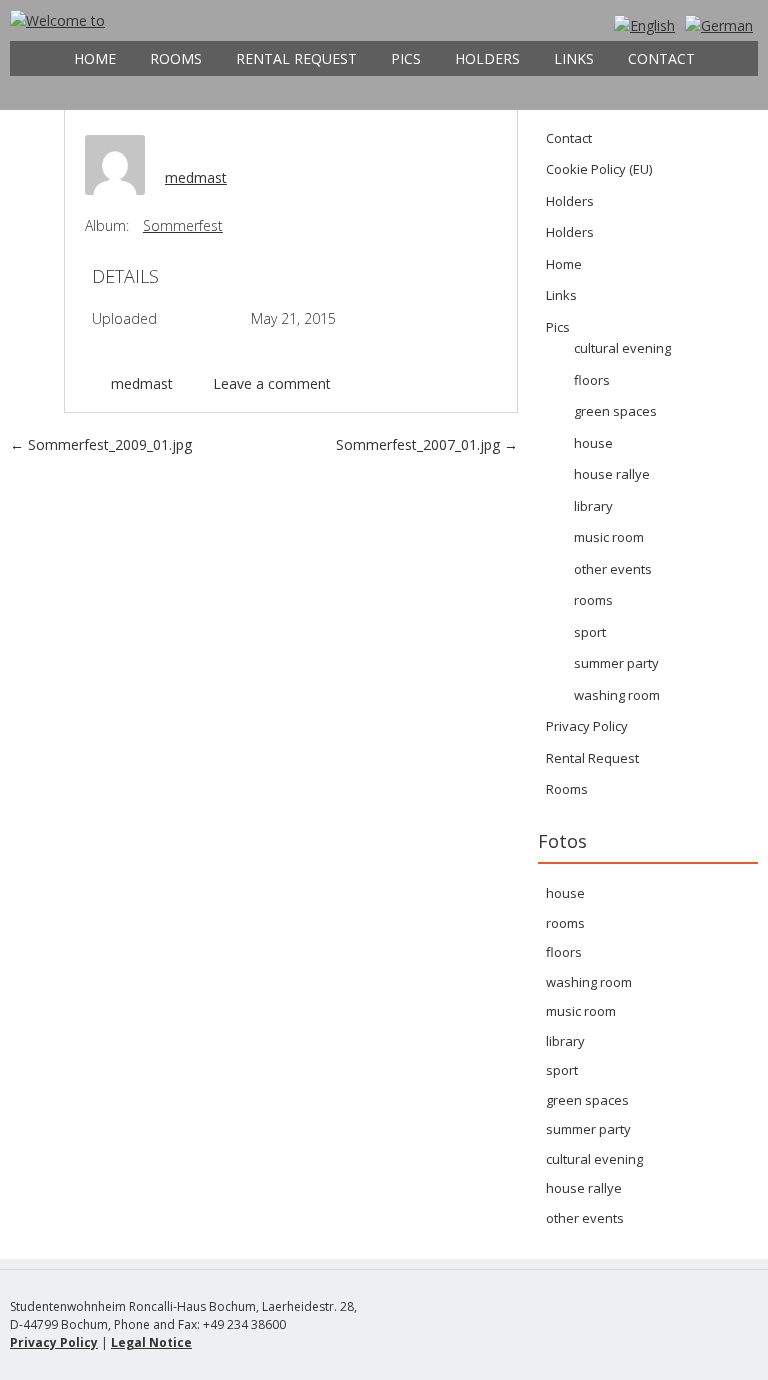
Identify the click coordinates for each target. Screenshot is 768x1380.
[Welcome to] (57, 20)
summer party (616, 663)
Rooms (176, 58)
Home (95, 58)
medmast (196, 177)
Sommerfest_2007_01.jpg (427, 444)
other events (613, 569)
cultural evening (622, 348)
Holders (487, 58)
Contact (661, 58)
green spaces (615, 411)
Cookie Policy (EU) (599, 169)
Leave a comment (272, 383)
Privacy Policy (587, 726)
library (593, 506)
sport (590, 632)
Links (574, 58)
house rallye (612, 474)
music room (609, 537)
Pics (406, 58)
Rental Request (296, 58)
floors (592, 380)
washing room (617, 695)
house (593, 443)
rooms (593, 600)
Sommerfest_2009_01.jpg (101, 444)
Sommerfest (183, 225)
